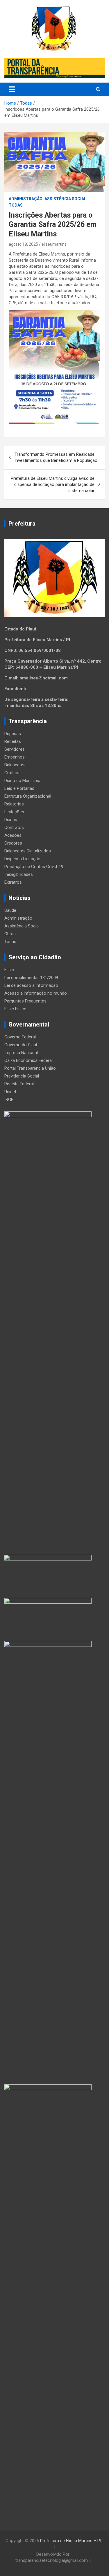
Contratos (14, 827)
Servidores (15, 749)
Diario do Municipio (22, 781)
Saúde (10, 910)
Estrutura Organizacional (28, 796)
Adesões (13, 835)
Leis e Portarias (19, 788)
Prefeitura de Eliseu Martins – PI (71, 2541)
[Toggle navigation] (12, 89)
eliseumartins (54, 244)
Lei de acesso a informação (31, 985)
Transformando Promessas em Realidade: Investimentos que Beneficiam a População (56, 457)
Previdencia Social (22, 1076)
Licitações (14, 812)
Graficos (12, 773)
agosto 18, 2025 (23, 244)
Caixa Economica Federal (28, 1060)
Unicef (10, 1092)
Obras (10, 934)
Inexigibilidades (19, 874)
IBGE (9, 1100)
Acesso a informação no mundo (36, 993)
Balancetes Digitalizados (28, 851)
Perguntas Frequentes (25, 1001)
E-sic (9, 970)
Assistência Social (65, 199)
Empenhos (15, 757)
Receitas (13, 741)
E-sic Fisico (15, 1009)
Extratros (13, 882)
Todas (16, 205)
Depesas (13, 734)
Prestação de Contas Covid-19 (34, 867)
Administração (26, 199)
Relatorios (14, 804)
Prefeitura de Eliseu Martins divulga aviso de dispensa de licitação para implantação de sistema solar (53, 484)
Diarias (11, 820)
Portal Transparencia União (30, 1068)
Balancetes (15, 765)
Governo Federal (20, 1037)
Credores (13, 843)
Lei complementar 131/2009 (31, 978)
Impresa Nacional (21, 1053)
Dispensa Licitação (22, 859)
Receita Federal (19, 1084)
